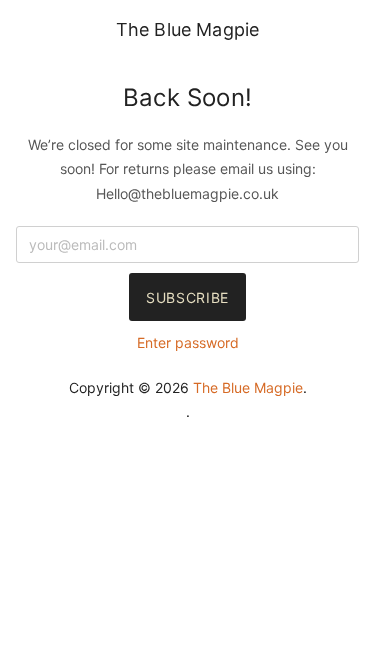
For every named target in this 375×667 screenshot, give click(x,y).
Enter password (188, 342)
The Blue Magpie (188, 29)
